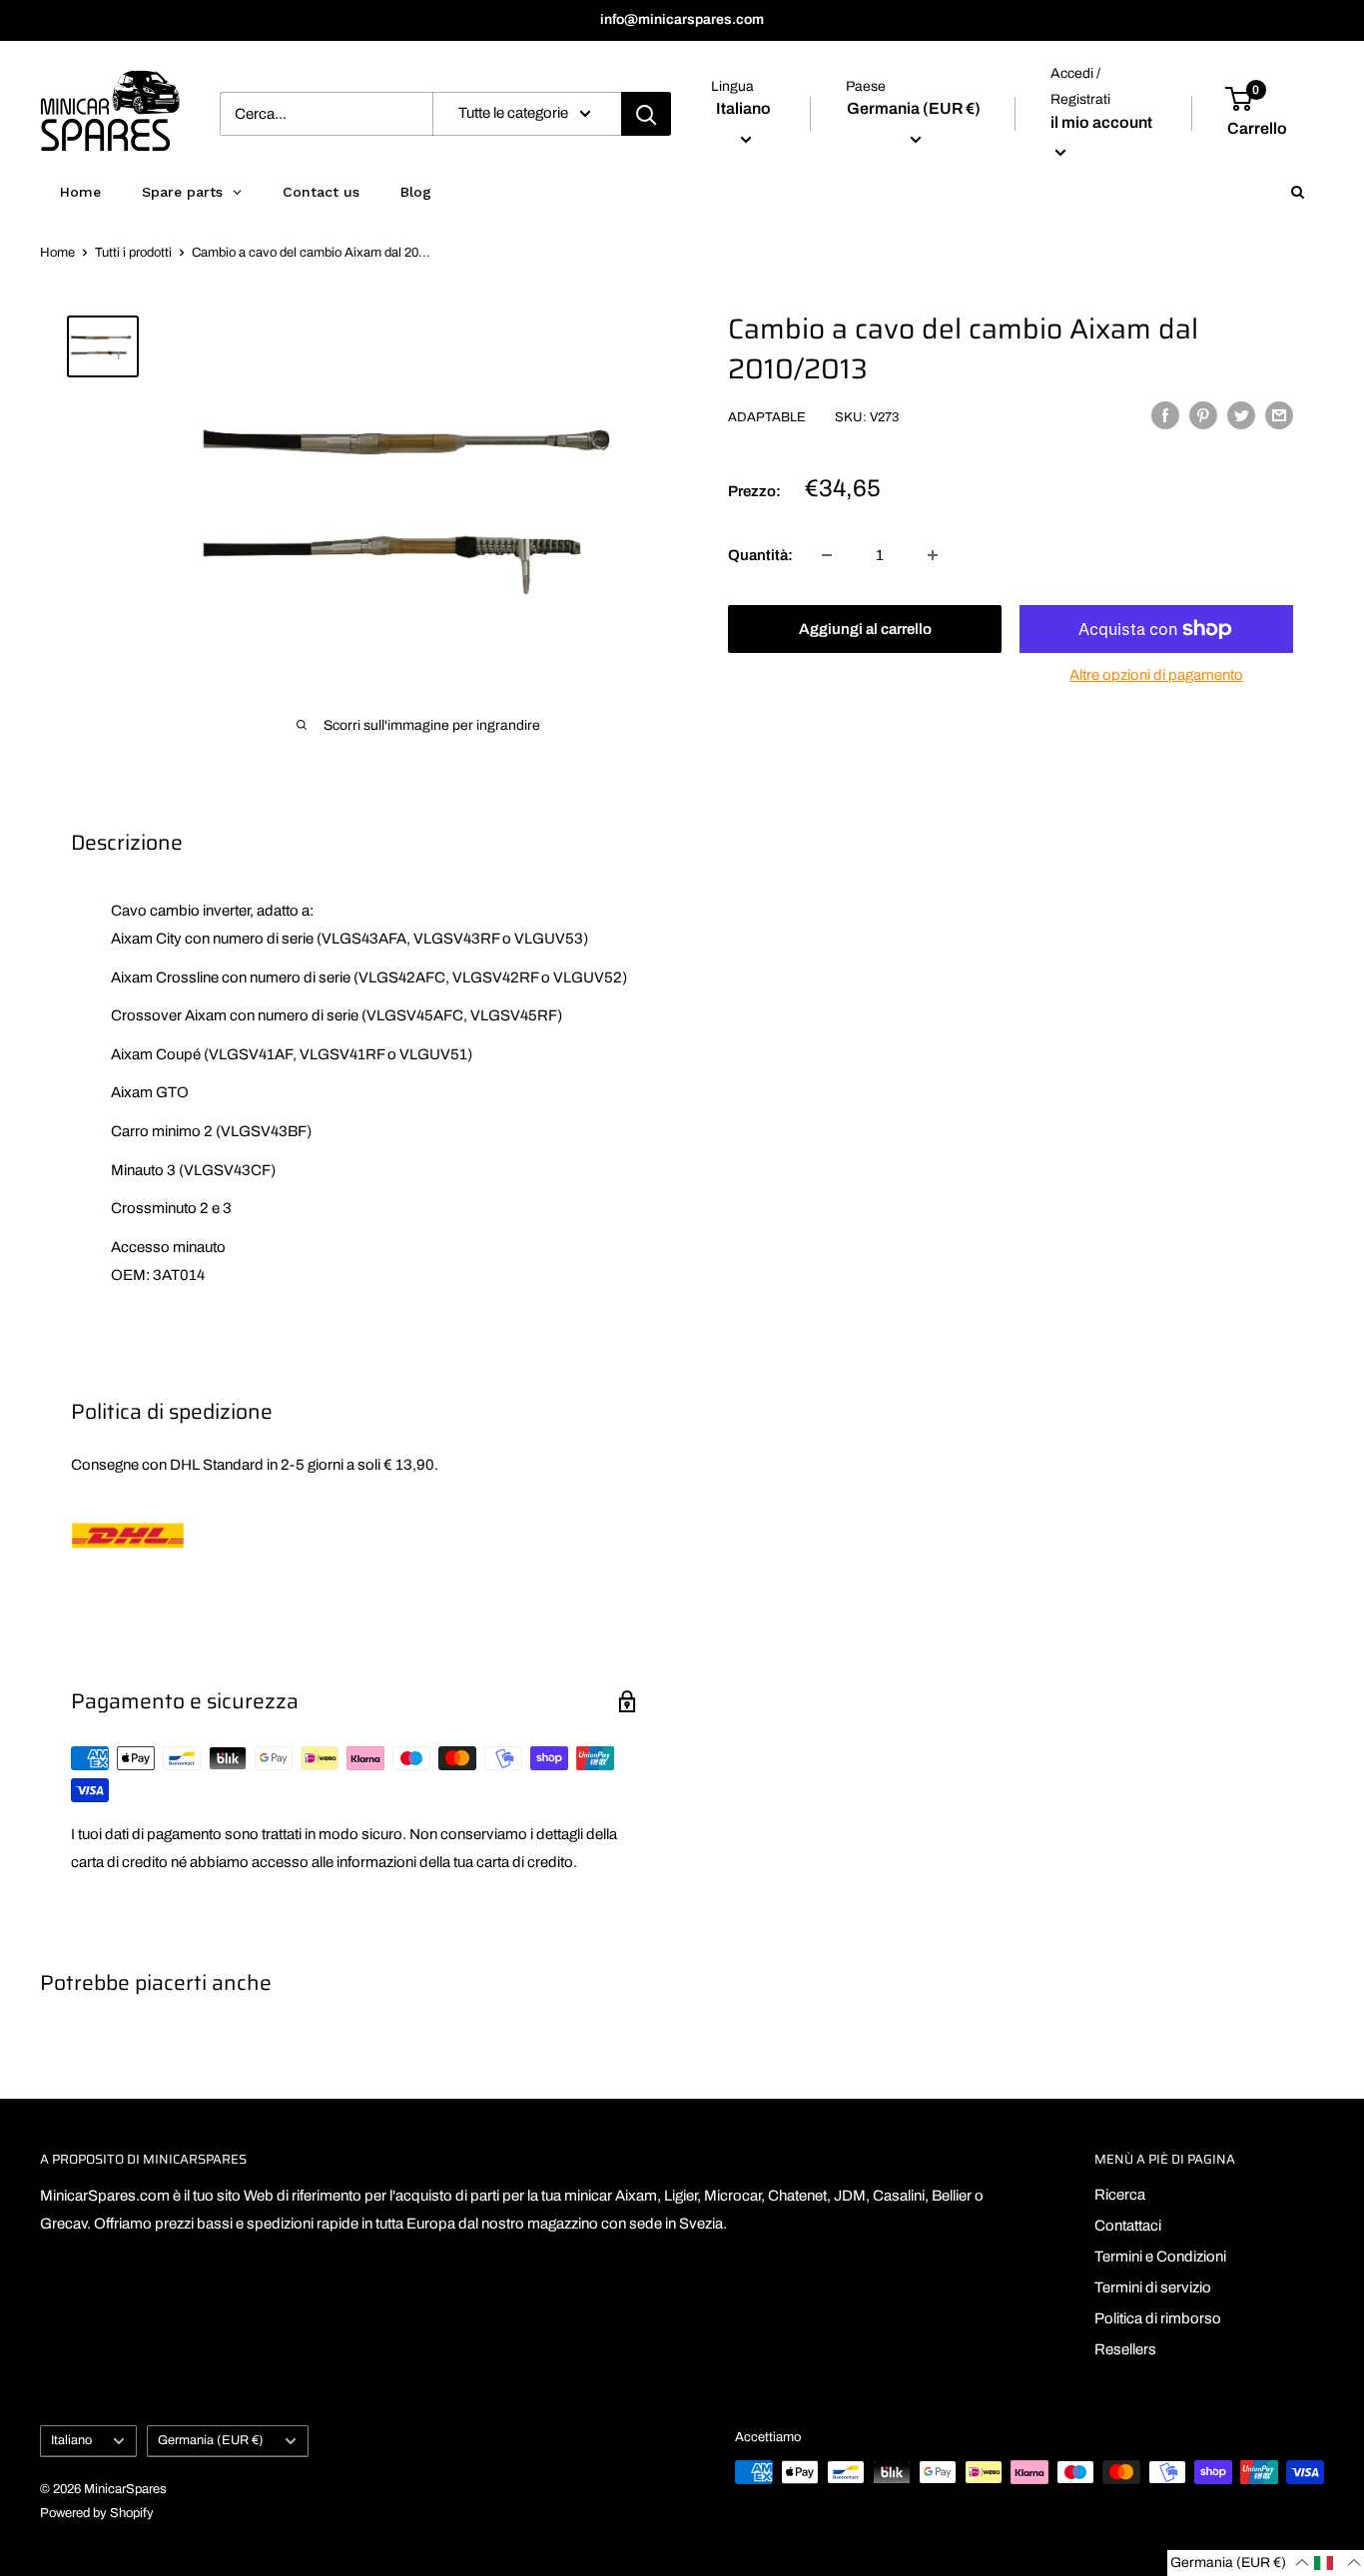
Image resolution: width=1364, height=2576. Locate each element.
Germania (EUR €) (211, 2440)
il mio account (1101, 122)
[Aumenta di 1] (933, 555)
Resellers (1125, 2349)
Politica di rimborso (1158, 2318)
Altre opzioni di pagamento (1156, 675)
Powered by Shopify (97, 2513)
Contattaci (1128, 2226)
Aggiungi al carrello (865, 629)
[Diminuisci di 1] (827, 555)
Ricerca (1120, 2195)
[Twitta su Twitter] (1241, 415)
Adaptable (767, 417)
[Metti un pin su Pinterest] (1203, 415)
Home (57, 253)
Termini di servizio (1153, 2287)
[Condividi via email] (1279, 415)
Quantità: (760, 555)
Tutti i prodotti (133, 253)
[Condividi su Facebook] (1165, 415)
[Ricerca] (646, 114)
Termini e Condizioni (1160, 2256)
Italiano (71, 2440)
